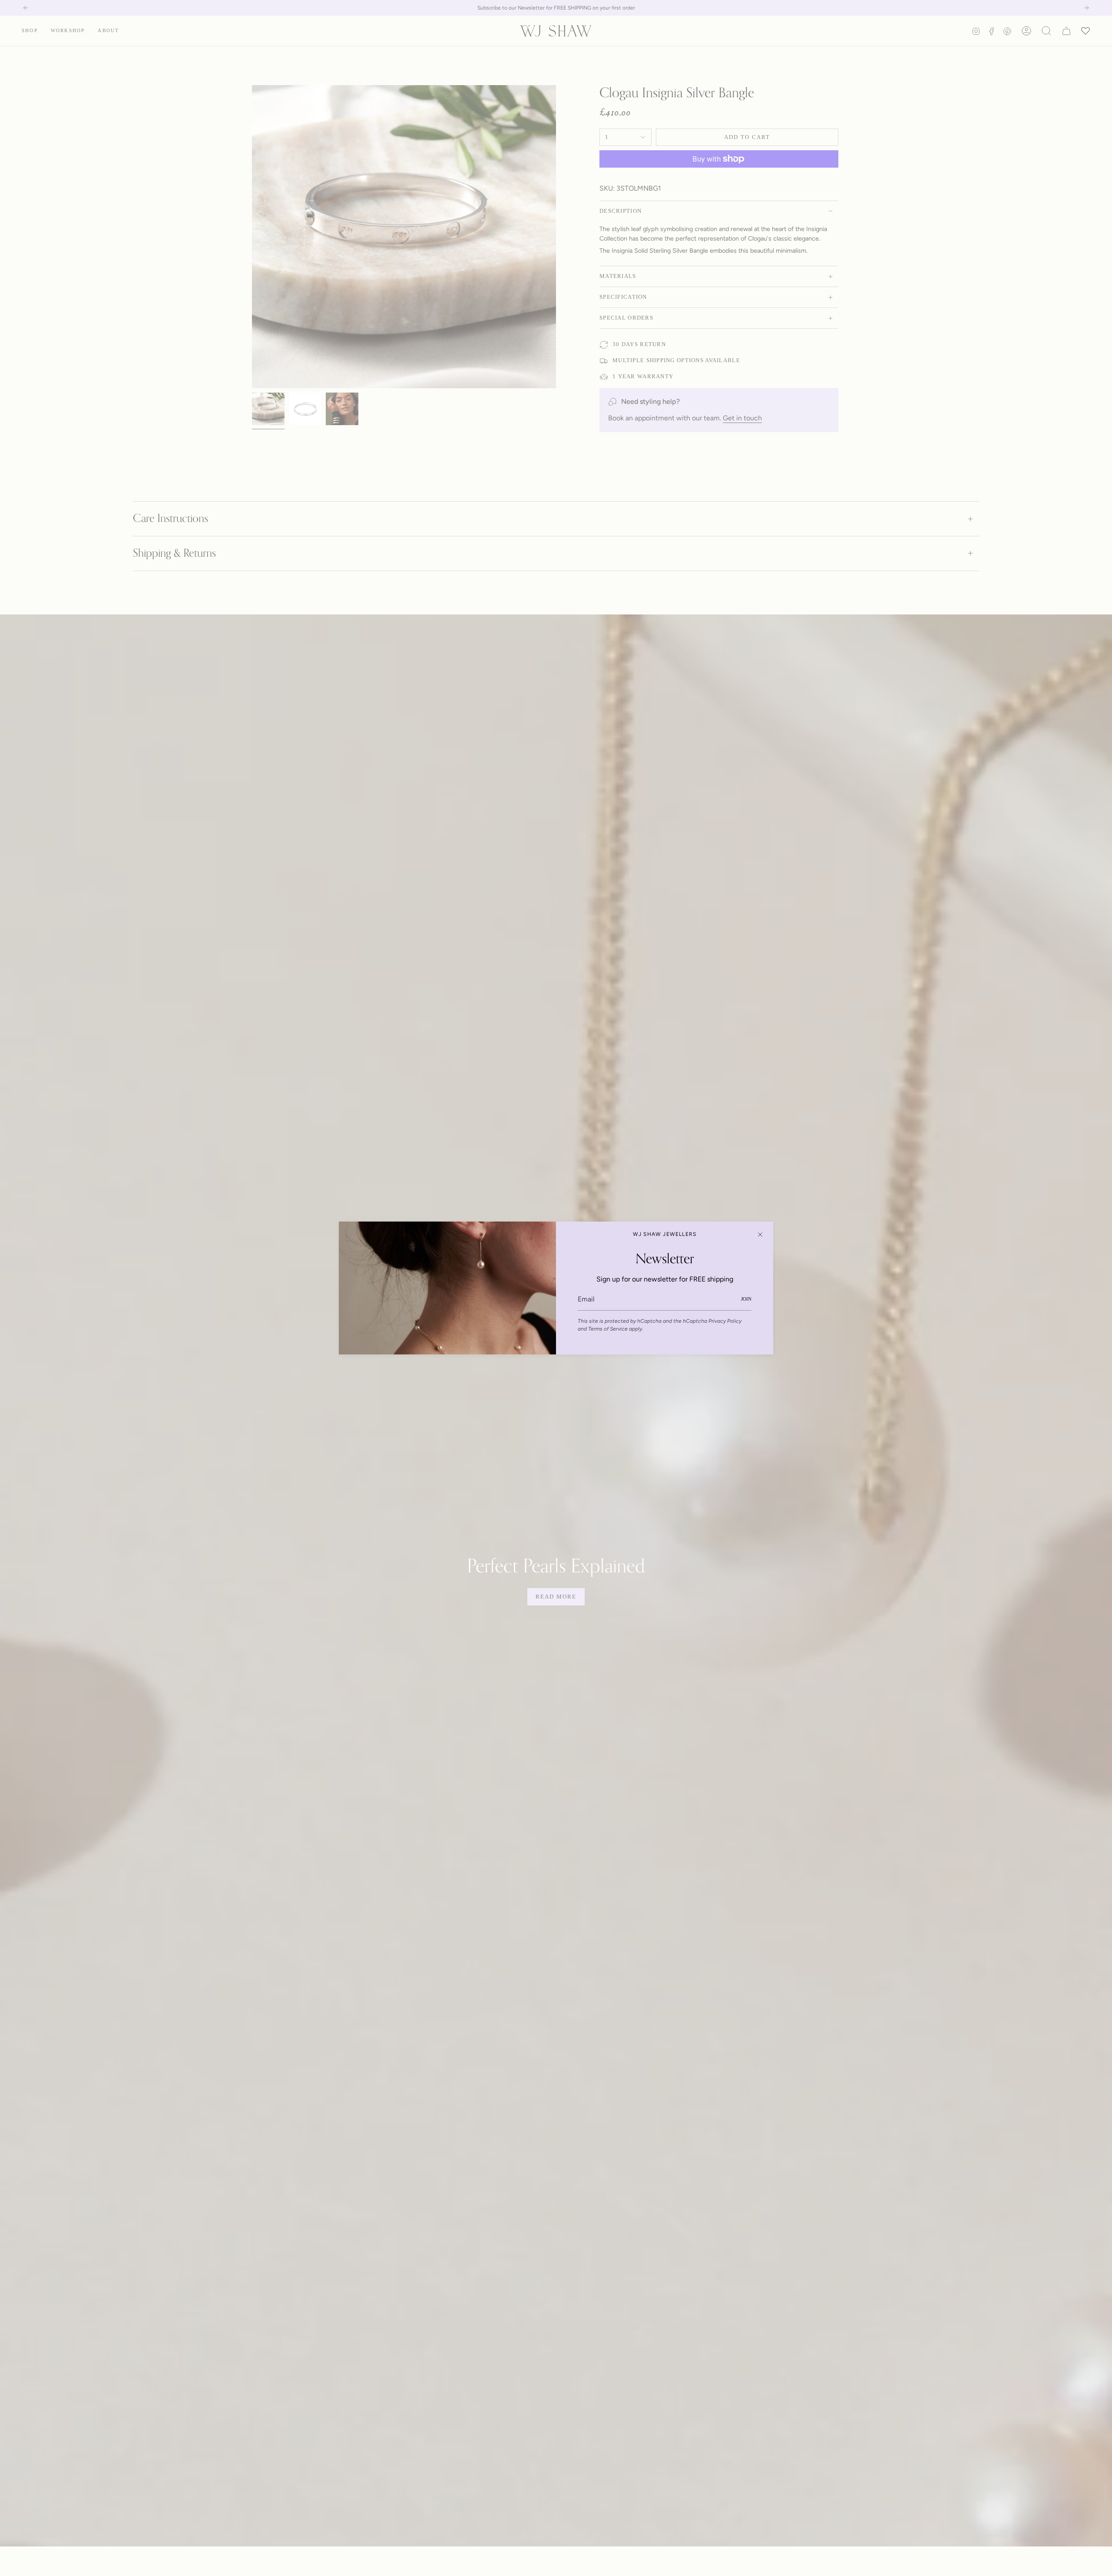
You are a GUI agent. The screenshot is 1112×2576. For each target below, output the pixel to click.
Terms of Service (608, 1329)
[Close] (760, 1235)
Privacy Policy (725, 1321)
